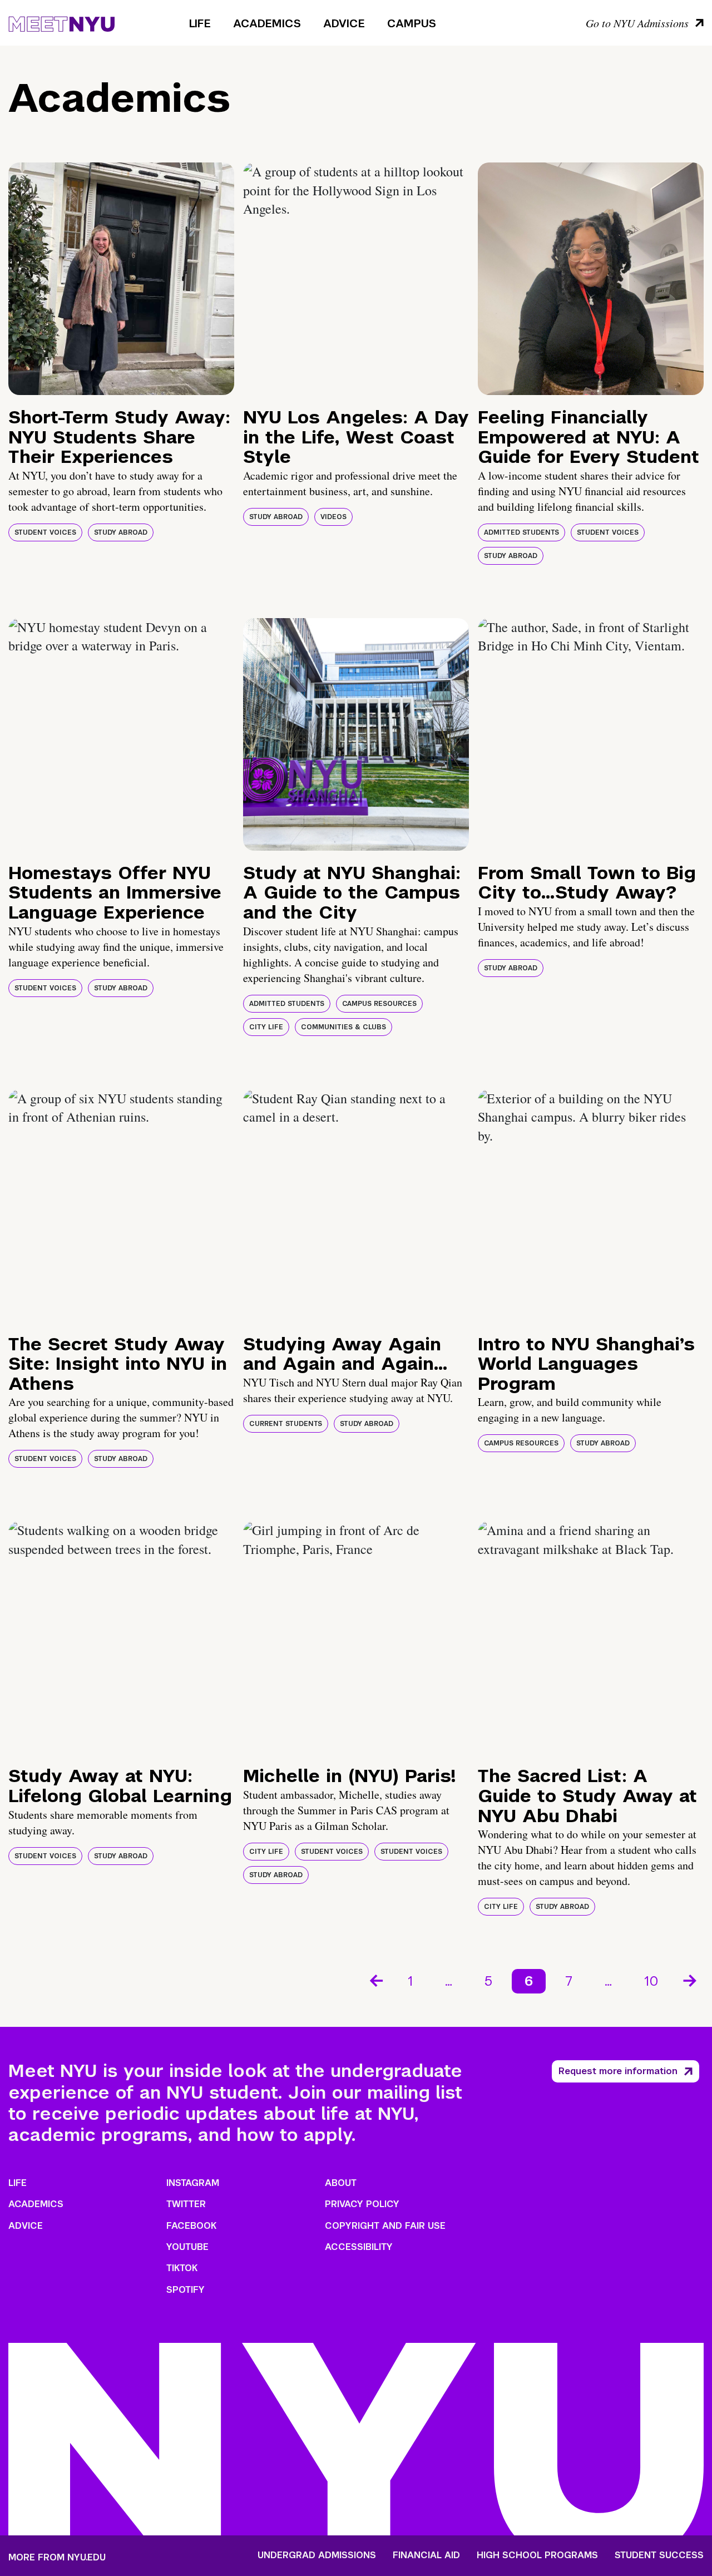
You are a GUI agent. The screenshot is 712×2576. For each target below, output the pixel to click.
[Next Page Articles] (691, 1980)
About (341, 2183)
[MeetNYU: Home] (61, 22)
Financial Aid (426, 2555)
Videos (333, 517)
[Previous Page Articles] (375, 1980)
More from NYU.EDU (57, 2557)
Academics (267, 23)
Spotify (186, 2290)
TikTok (182, 2268)
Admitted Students (521, 532)
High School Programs (537, 2555)
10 (651, 1981)
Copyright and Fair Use (385, 2226)
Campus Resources (379, 1004)
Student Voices (45, 532)
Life (200, 23)
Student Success (659, 2555)
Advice (344, 23)
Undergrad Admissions (317, 2555)
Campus (412, 23)
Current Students (286, 1424)
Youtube (187, 2247)
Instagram (193, 2183)
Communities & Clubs (343, 1027)
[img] (121, 279)
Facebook (191, 2226)
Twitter (186, 2204)
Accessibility (359, 2247)
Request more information (618, 2071)
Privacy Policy (362, 2204)
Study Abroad (121, 532)
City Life (266, 1027)
